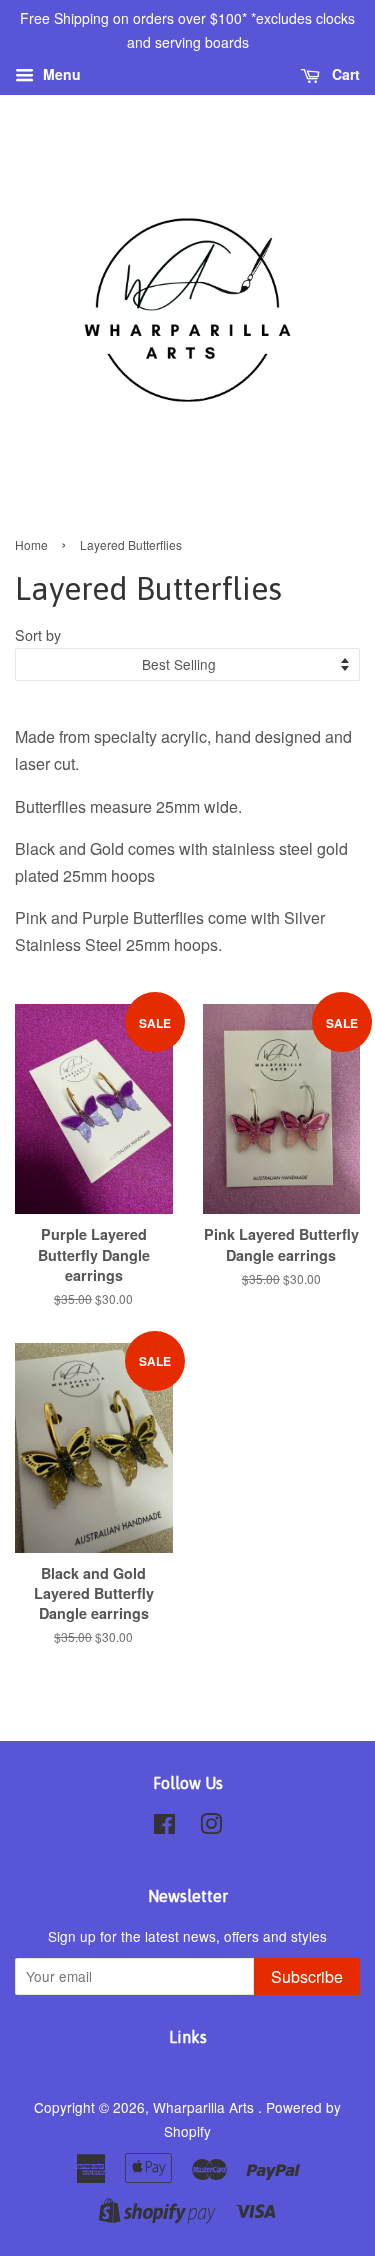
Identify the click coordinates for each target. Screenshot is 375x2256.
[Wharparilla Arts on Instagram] (211, 1827)
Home (31, 544)
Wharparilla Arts (205, 2107)
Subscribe (307, 1976)
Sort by (38, 634)
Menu (60, 74)
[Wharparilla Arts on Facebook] (164, 1827)
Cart (344, 74)
